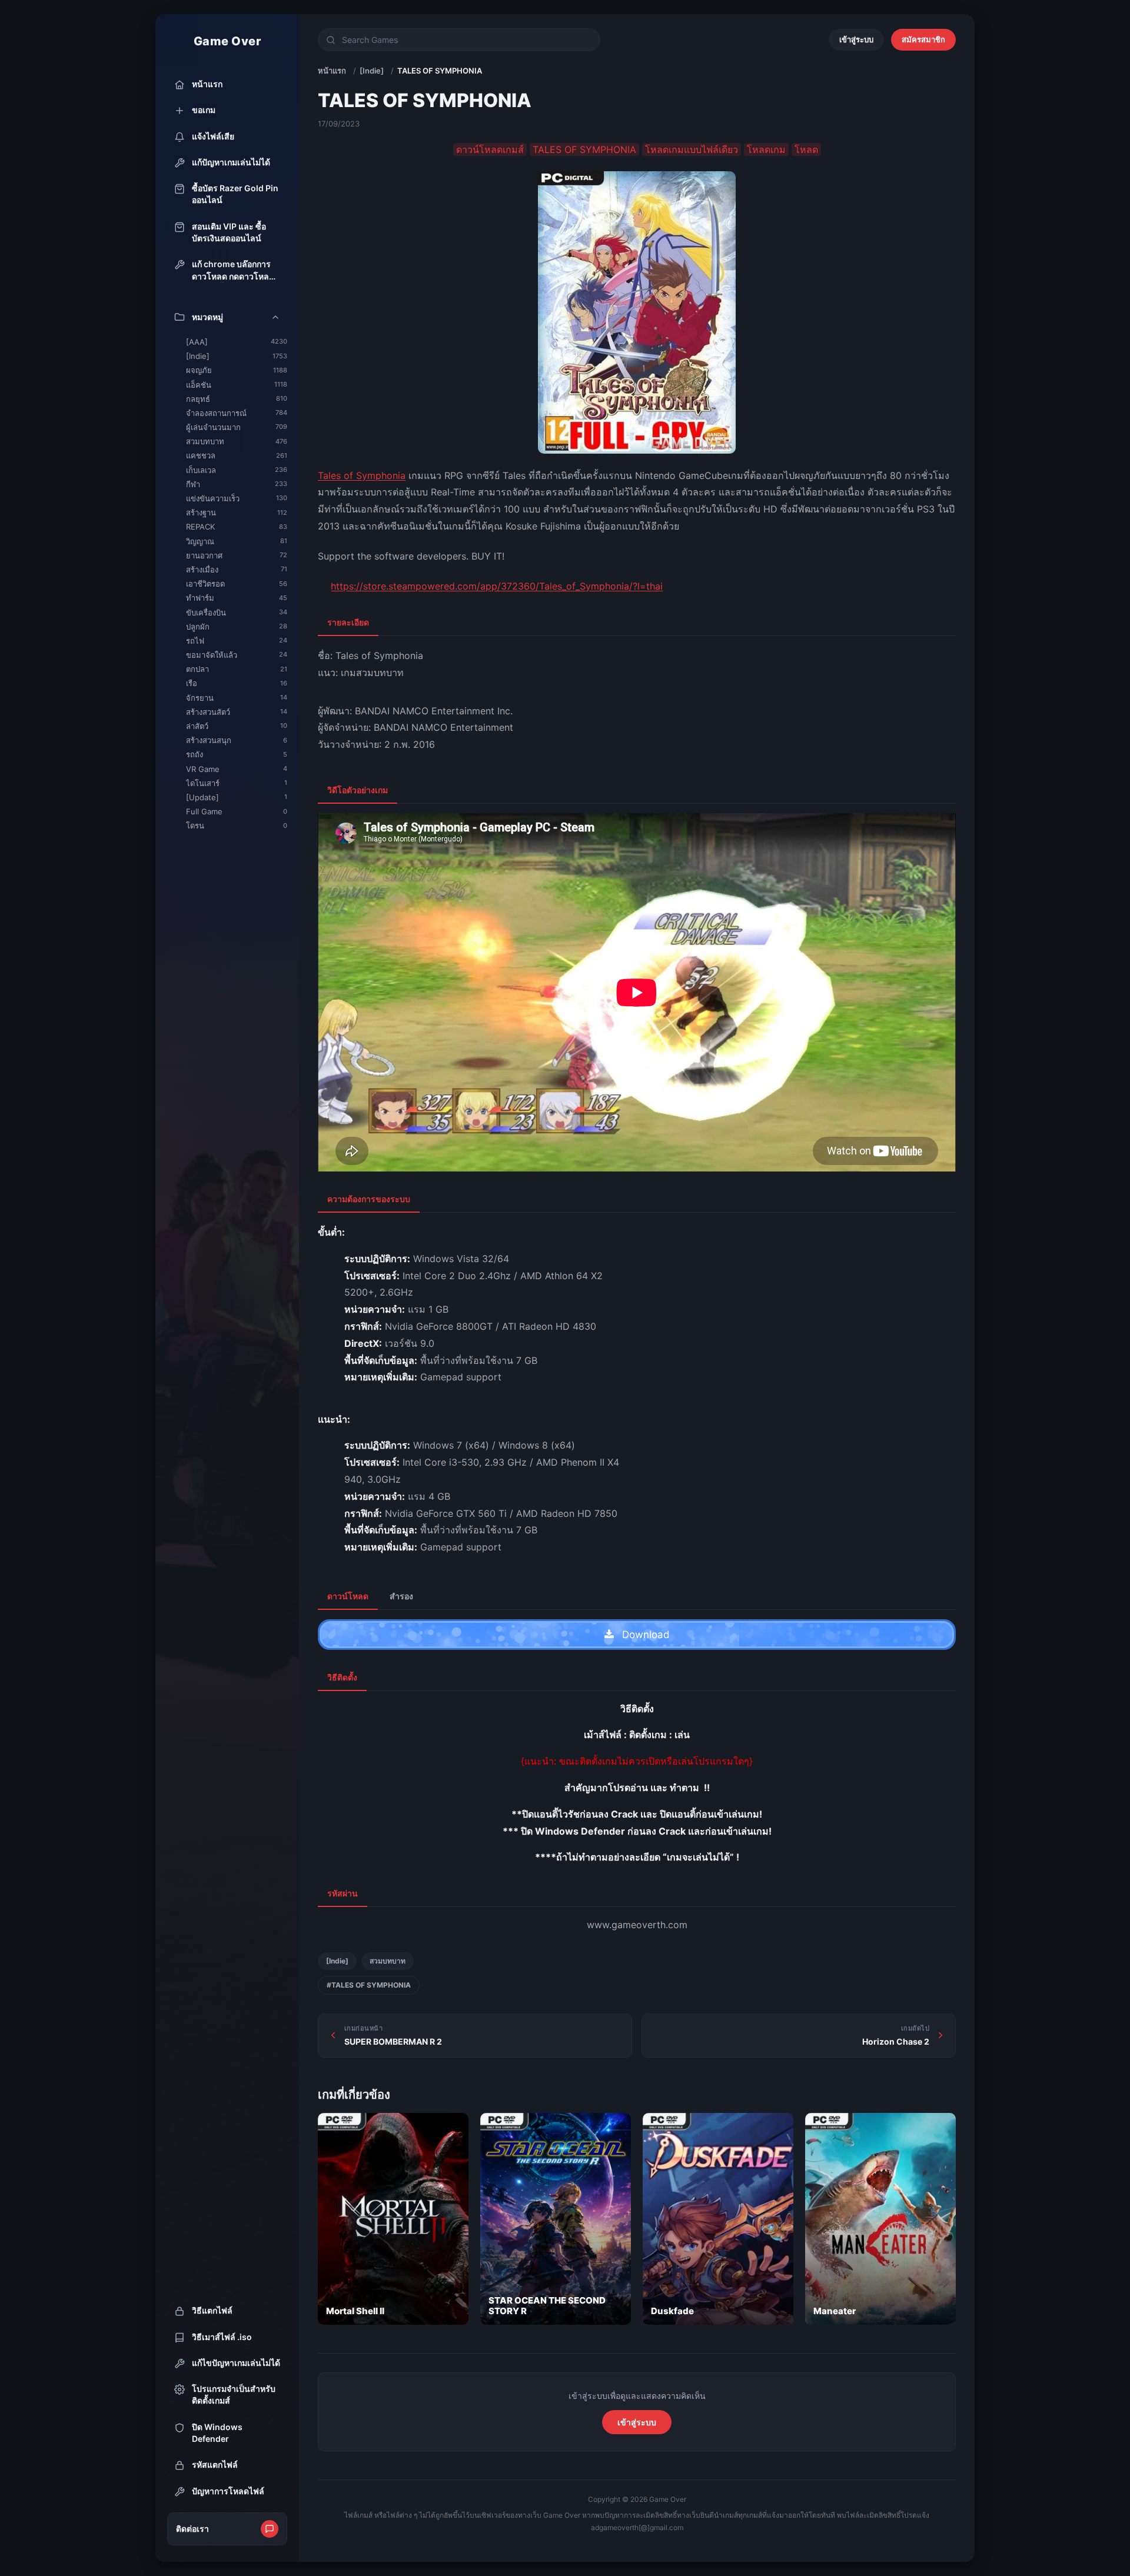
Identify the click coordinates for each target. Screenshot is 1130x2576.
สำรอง (401, 1596)
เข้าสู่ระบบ (856, 39)
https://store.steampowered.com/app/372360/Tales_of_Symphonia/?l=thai (497, 586)
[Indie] (372, 71)
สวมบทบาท (388, 1961)
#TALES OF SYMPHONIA (369, 1985)
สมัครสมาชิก (923, 39)
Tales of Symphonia (362, 475)
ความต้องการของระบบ (369, 1199)
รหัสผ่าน (343, 1893)
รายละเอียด (348, 622)
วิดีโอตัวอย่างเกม (358, 790)
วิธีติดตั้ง (342, 1677)
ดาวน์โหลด (348, 1596)
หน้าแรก (332, 71)
